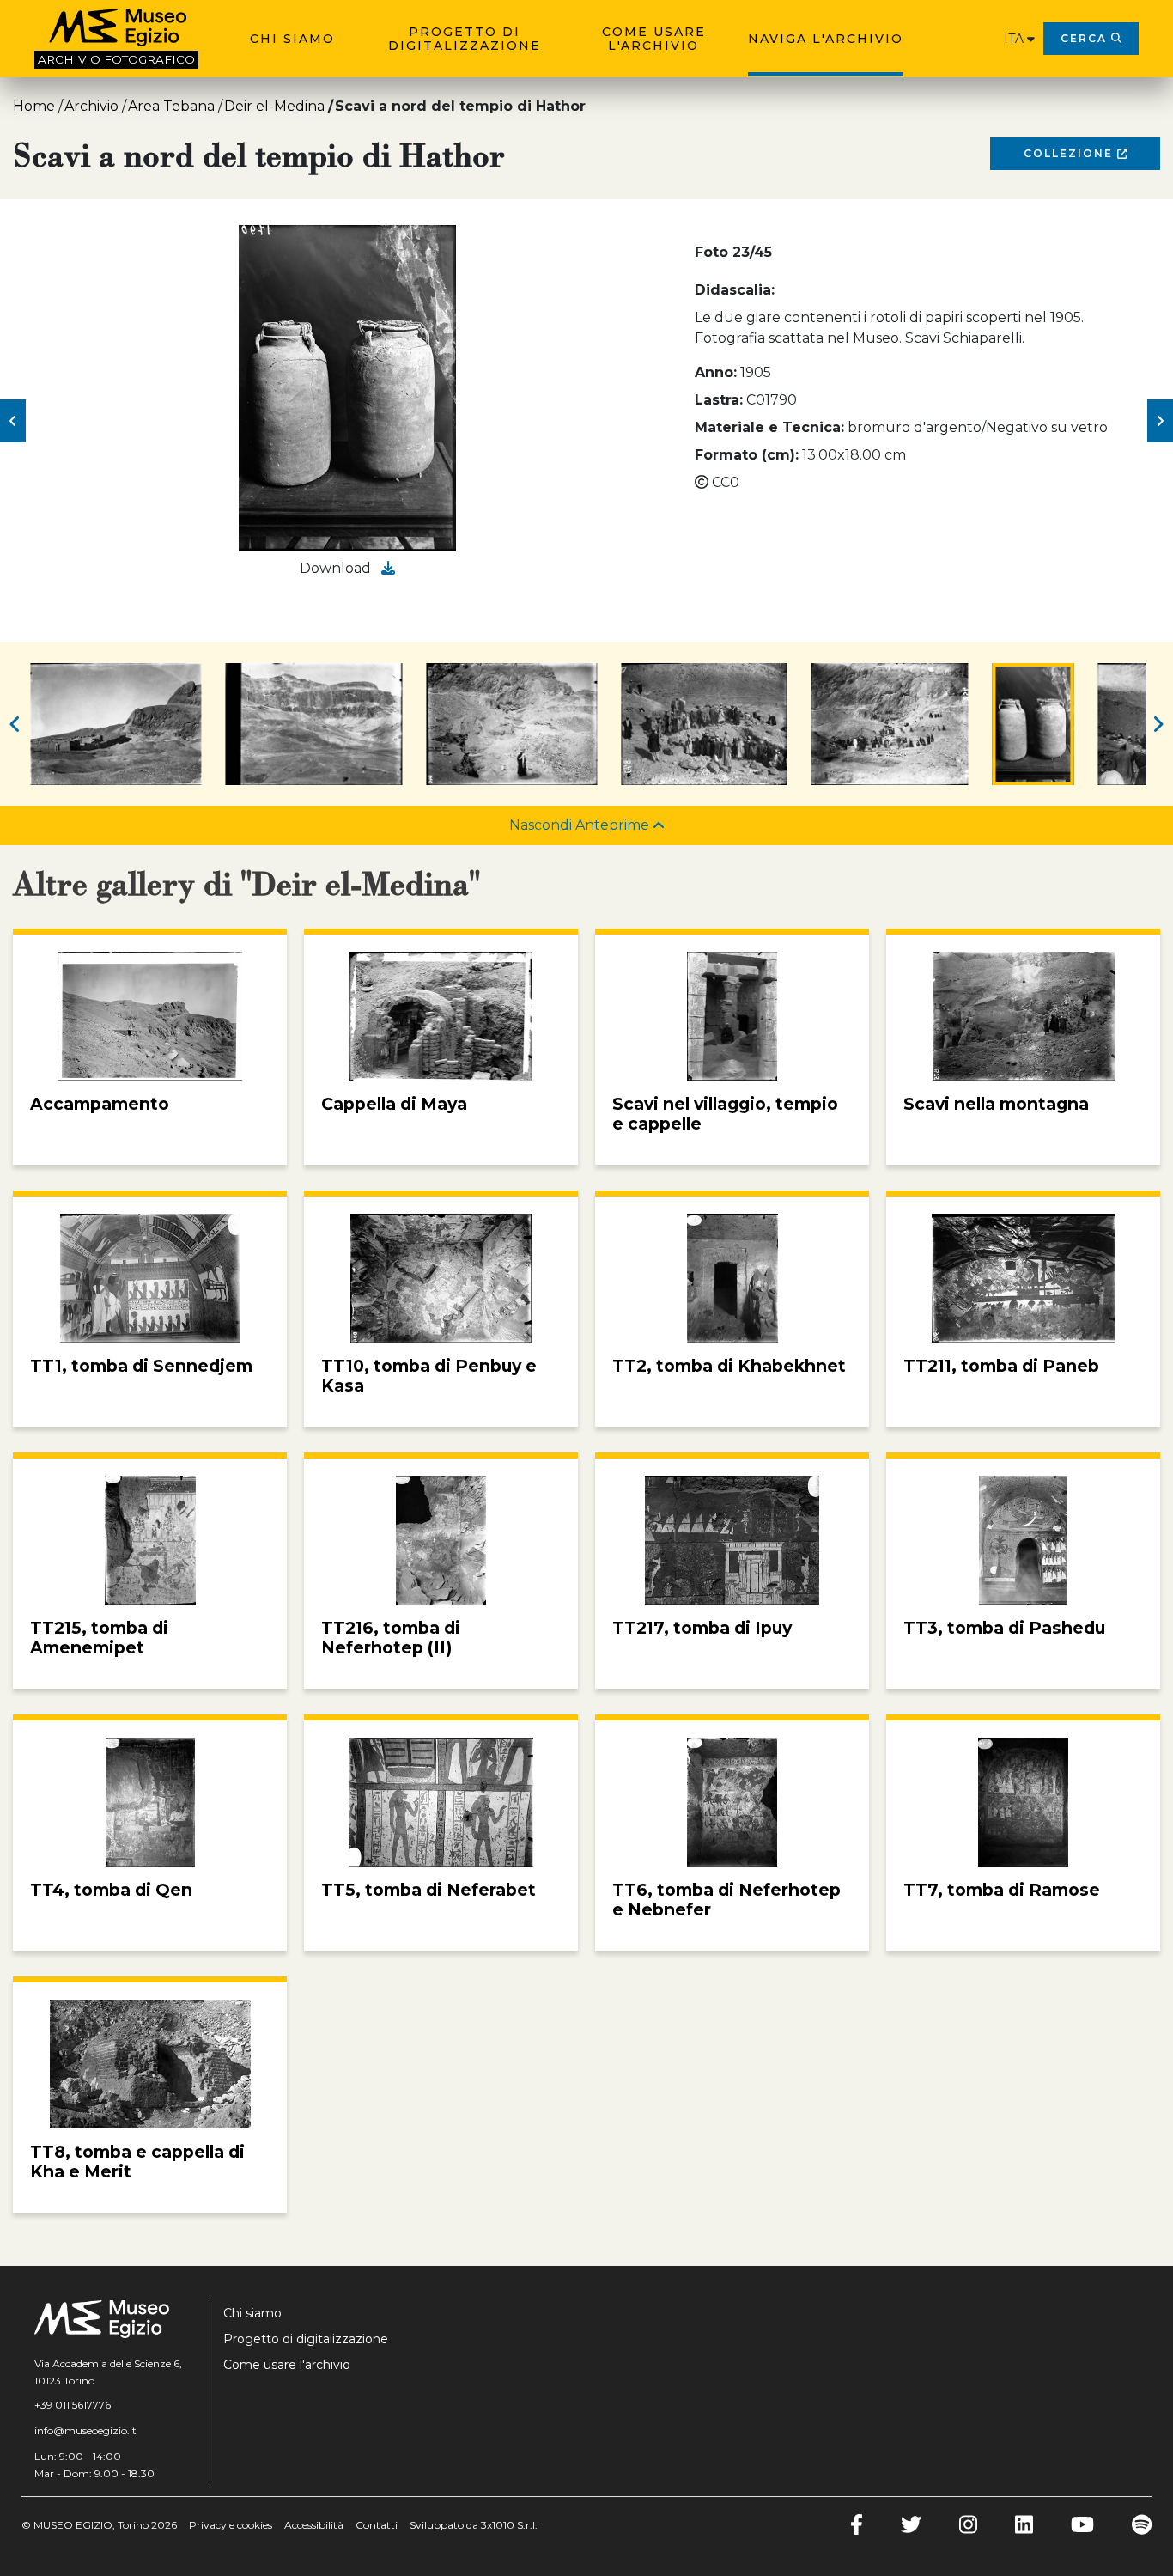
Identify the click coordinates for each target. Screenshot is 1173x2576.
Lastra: (719, 400)
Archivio (91, 106)
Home (34, 106)
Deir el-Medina (274, 106)
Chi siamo (292, 39)
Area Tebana (171, 106)
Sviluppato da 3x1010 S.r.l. (474, 2525)
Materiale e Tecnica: (769, 427)
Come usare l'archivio (654, 39)
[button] (13, 421)
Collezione (1070, 153)
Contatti (377, 2525)
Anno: (716, 372)
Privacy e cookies (231, 2525)
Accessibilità (314, 2525)
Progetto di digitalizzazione (465, 39)
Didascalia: (735, 290)
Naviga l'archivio (826, 39)
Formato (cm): (747, 455)
